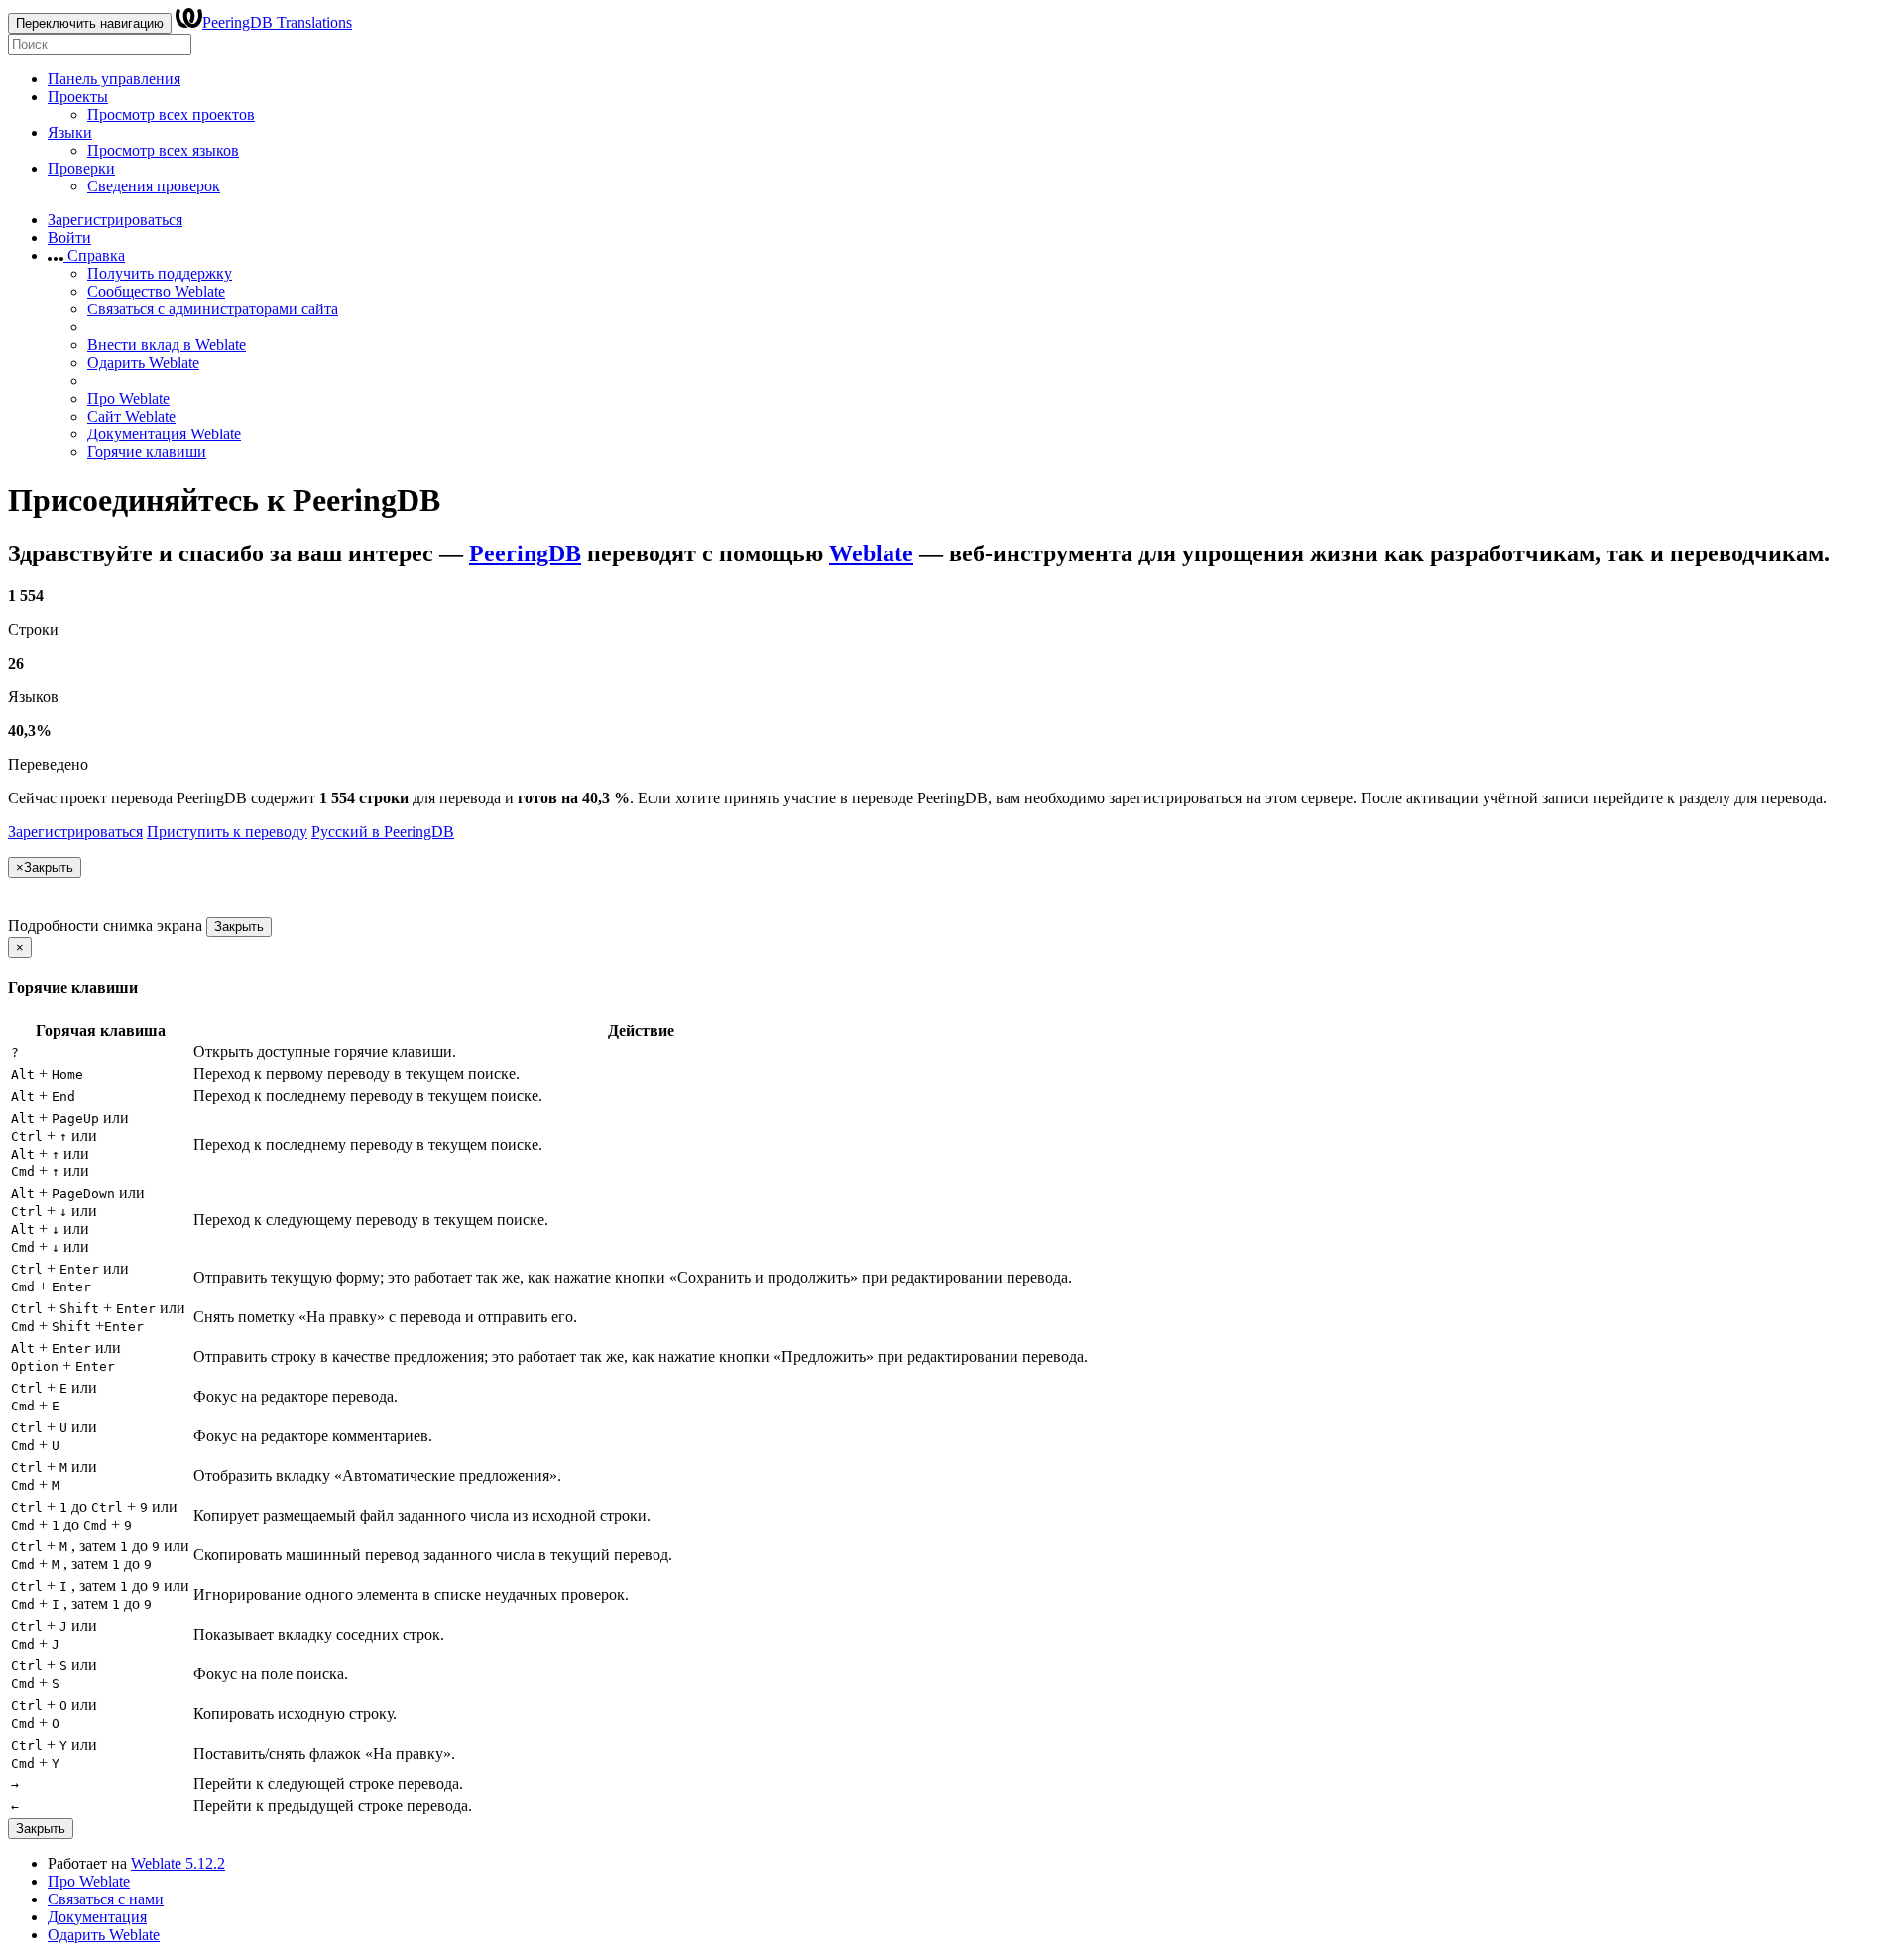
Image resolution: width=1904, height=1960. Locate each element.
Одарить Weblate (143, 363)
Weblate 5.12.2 (178, 1863)
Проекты (78, 97)
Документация (97, 1917)
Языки (70, 132)
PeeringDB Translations (277, 22)
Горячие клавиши (147, 452)
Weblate (871, 553)
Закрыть (239, 927)
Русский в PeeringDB (383, 832)
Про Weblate (128, 398)
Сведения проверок (154, 186)
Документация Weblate (164, 434)
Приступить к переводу (227, 832)
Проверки (81, 168)
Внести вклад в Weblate (167, 345)
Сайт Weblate (131, 416)
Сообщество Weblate (156, 291)
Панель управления (114, 79)
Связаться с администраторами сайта (213, 309)
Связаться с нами (106, 1899)
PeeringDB (525, 553)
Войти (69, 238)
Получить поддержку (160, 273)
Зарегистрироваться (115, 220)
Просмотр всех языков (163, 150)
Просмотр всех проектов (171, 115)
